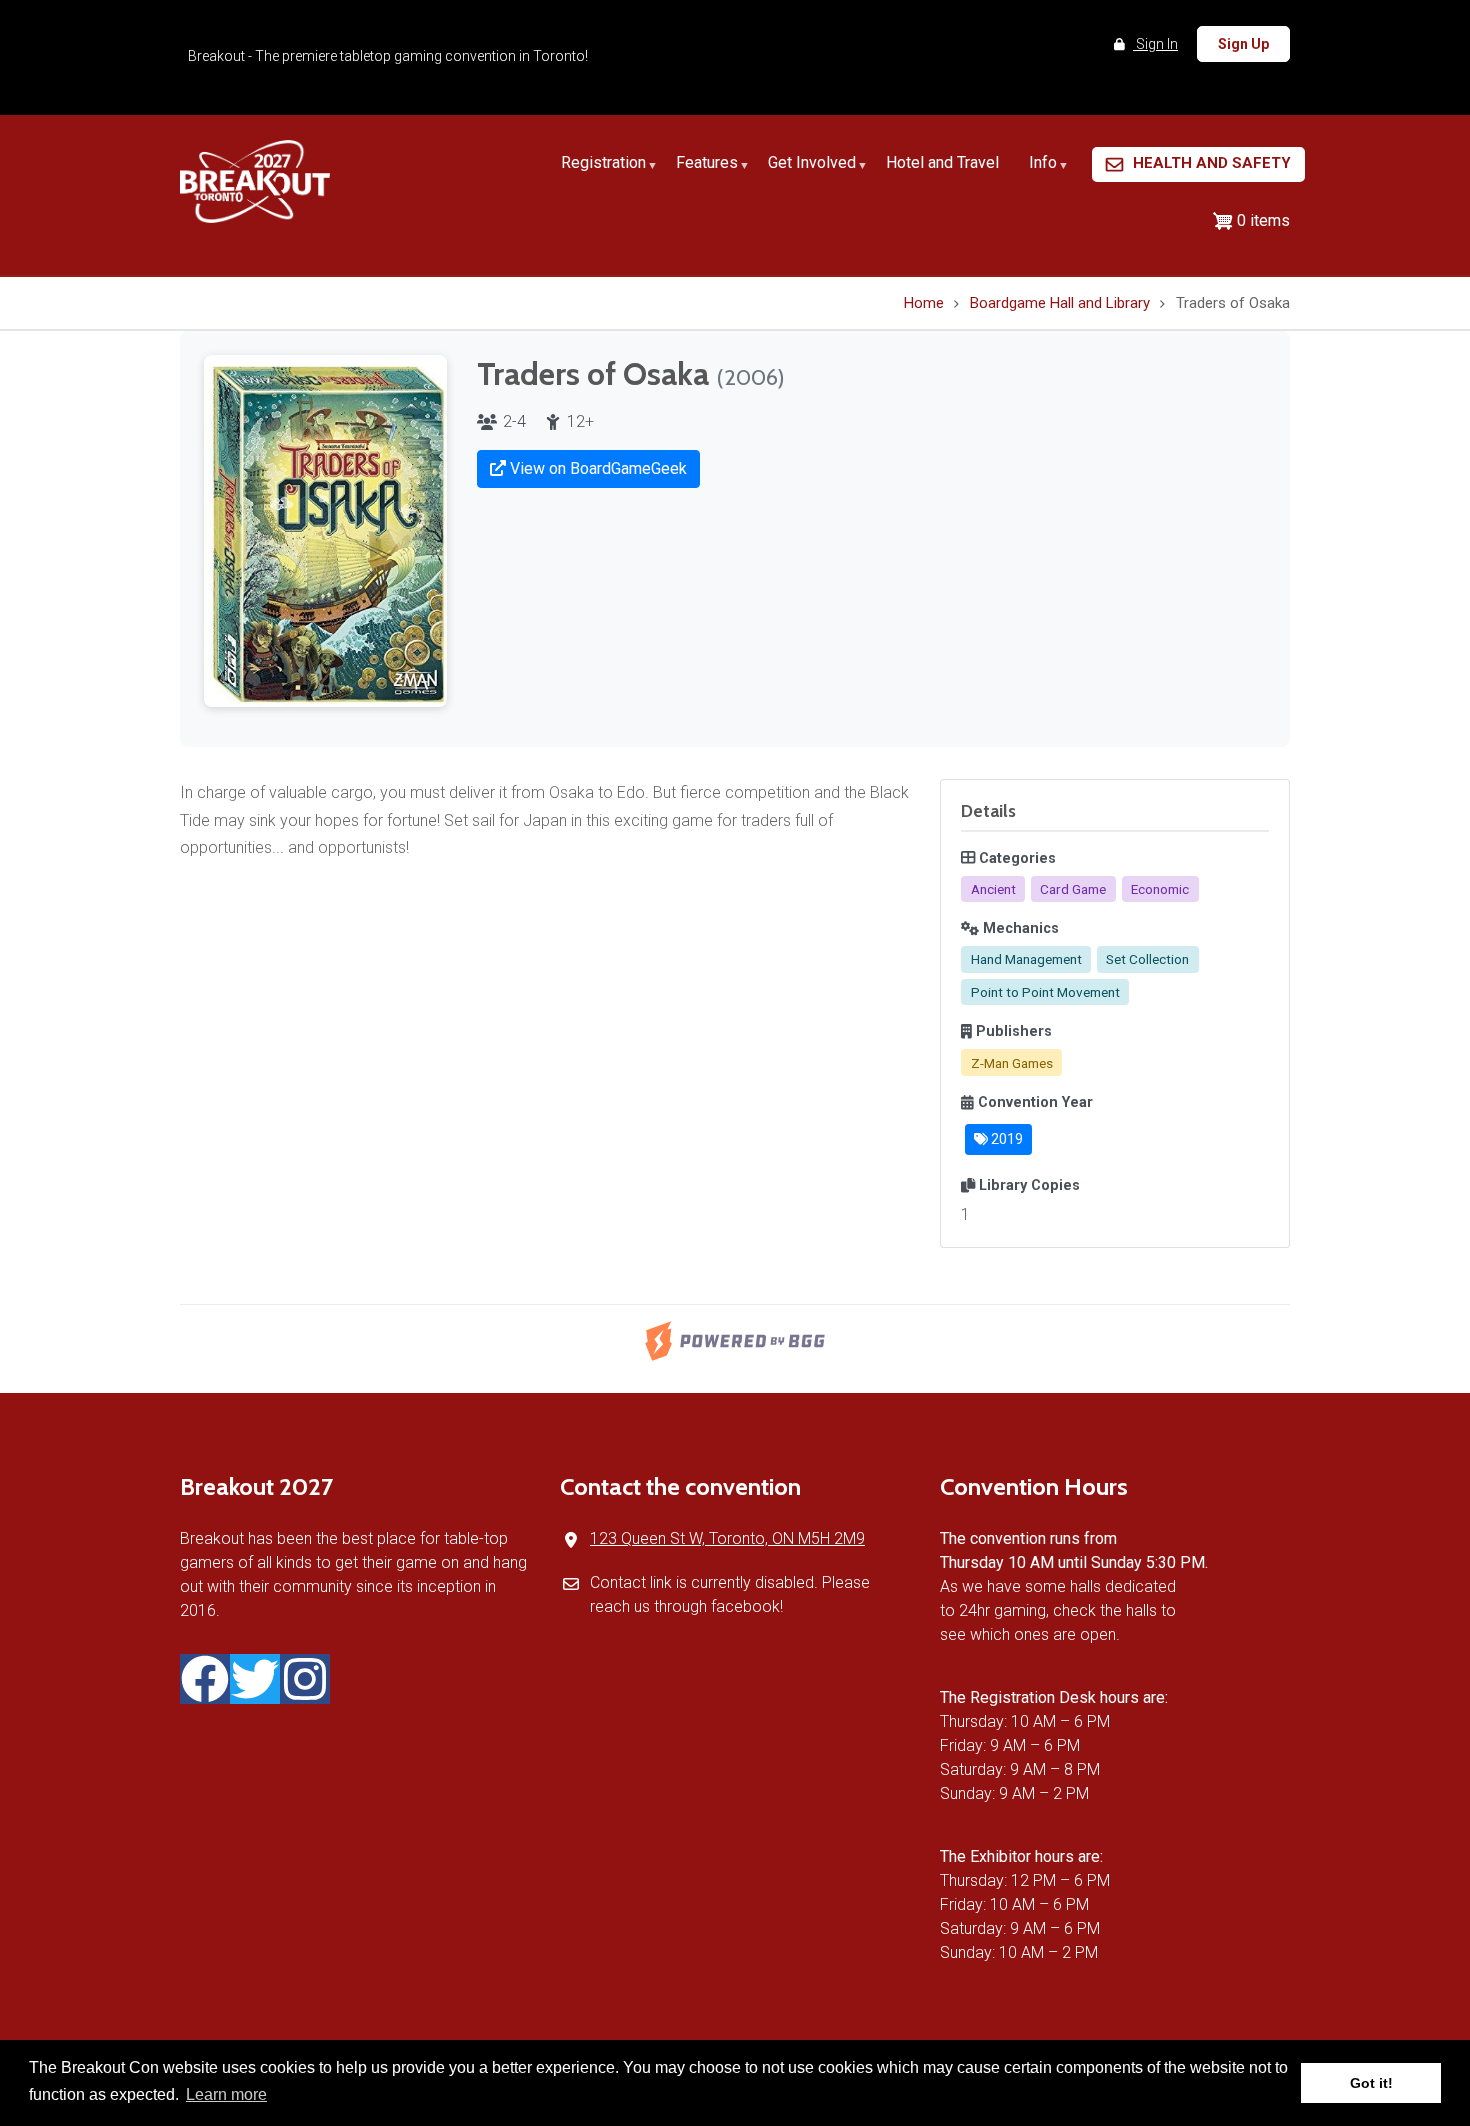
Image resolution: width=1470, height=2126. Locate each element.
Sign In (1155, 44)
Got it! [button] (1371, 2083)
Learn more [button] (226, 2094)
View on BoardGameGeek (596, 468)
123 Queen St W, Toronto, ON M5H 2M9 (727, 1538)
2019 (1005, 1139)
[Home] (255, 180)
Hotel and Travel (942, 162)
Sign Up (1243, 44)
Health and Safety (1212, 163)
